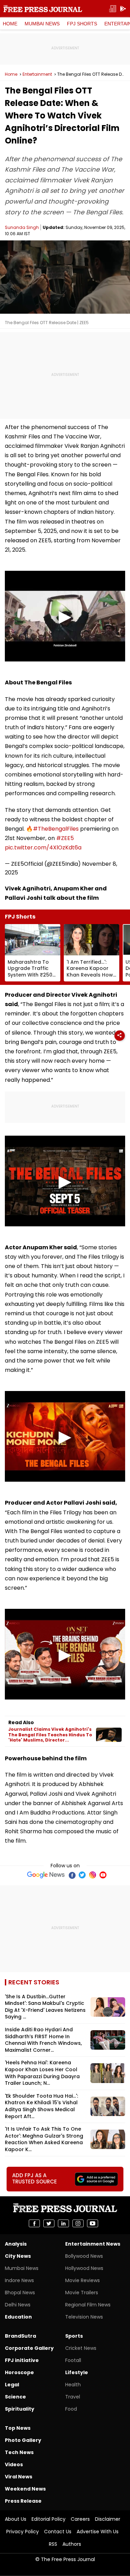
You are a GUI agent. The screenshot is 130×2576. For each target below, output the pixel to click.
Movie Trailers (82, 2293)
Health (73, 2385)
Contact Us (58, 2532)
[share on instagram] (78, 2223)
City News (18, 2256)
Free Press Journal (43, 9)
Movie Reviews (83, 2280)
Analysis (16, 2244)
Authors (72, 2544)
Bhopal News (20, 2293)
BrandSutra (20, 2336)
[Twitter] (82, 1875)
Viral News (19, 2477)
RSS (53, 2544)
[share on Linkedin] (63, 2223)
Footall (73, 2360)
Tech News (19, 2452)
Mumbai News (42, 24)
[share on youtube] (93, 2223)
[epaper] (113, 9)
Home (10, 24)
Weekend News (25, 2489)
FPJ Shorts (82, 24)
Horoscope (19, 2372)
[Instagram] (93, 1875)
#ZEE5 (65, 838)
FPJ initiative (22, 2360)
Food (71, 2409)
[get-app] (123, 9)
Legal (12, 2385)
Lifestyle (77, 2372)
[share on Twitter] (49, 2223)
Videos (14, 2464)
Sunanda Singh (22, 227)
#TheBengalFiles (56, 829)
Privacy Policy (23, 2532)
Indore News (19, 2280)
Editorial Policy (49, 2519)
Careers (80, 2519)
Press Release (23, 2501)
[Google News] (46, 1875)
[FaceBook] (72, 1875)
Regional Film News (88, 2305)
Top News (18, 2428)
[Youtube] (103, 1875)
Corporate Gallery (29, 2348)
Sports (74, 2336)
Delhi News (18, 2305)
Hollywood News (84, 2268)
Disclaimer (108, 2519)
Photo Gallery (23, 2440)
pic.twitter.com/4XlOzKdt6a (43, 847)
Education (18, 2317)
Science (15, 2397)
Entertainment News (93, 2244)
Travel (73, 2397)
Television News (84, 2317)
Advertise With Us (98, 2532)
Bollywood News (84, 2256)
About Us (16, 2519)
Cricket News (81, 2348)
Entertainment (37, 74)
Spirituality (20, 2409)
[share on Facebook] (34, 2223)
